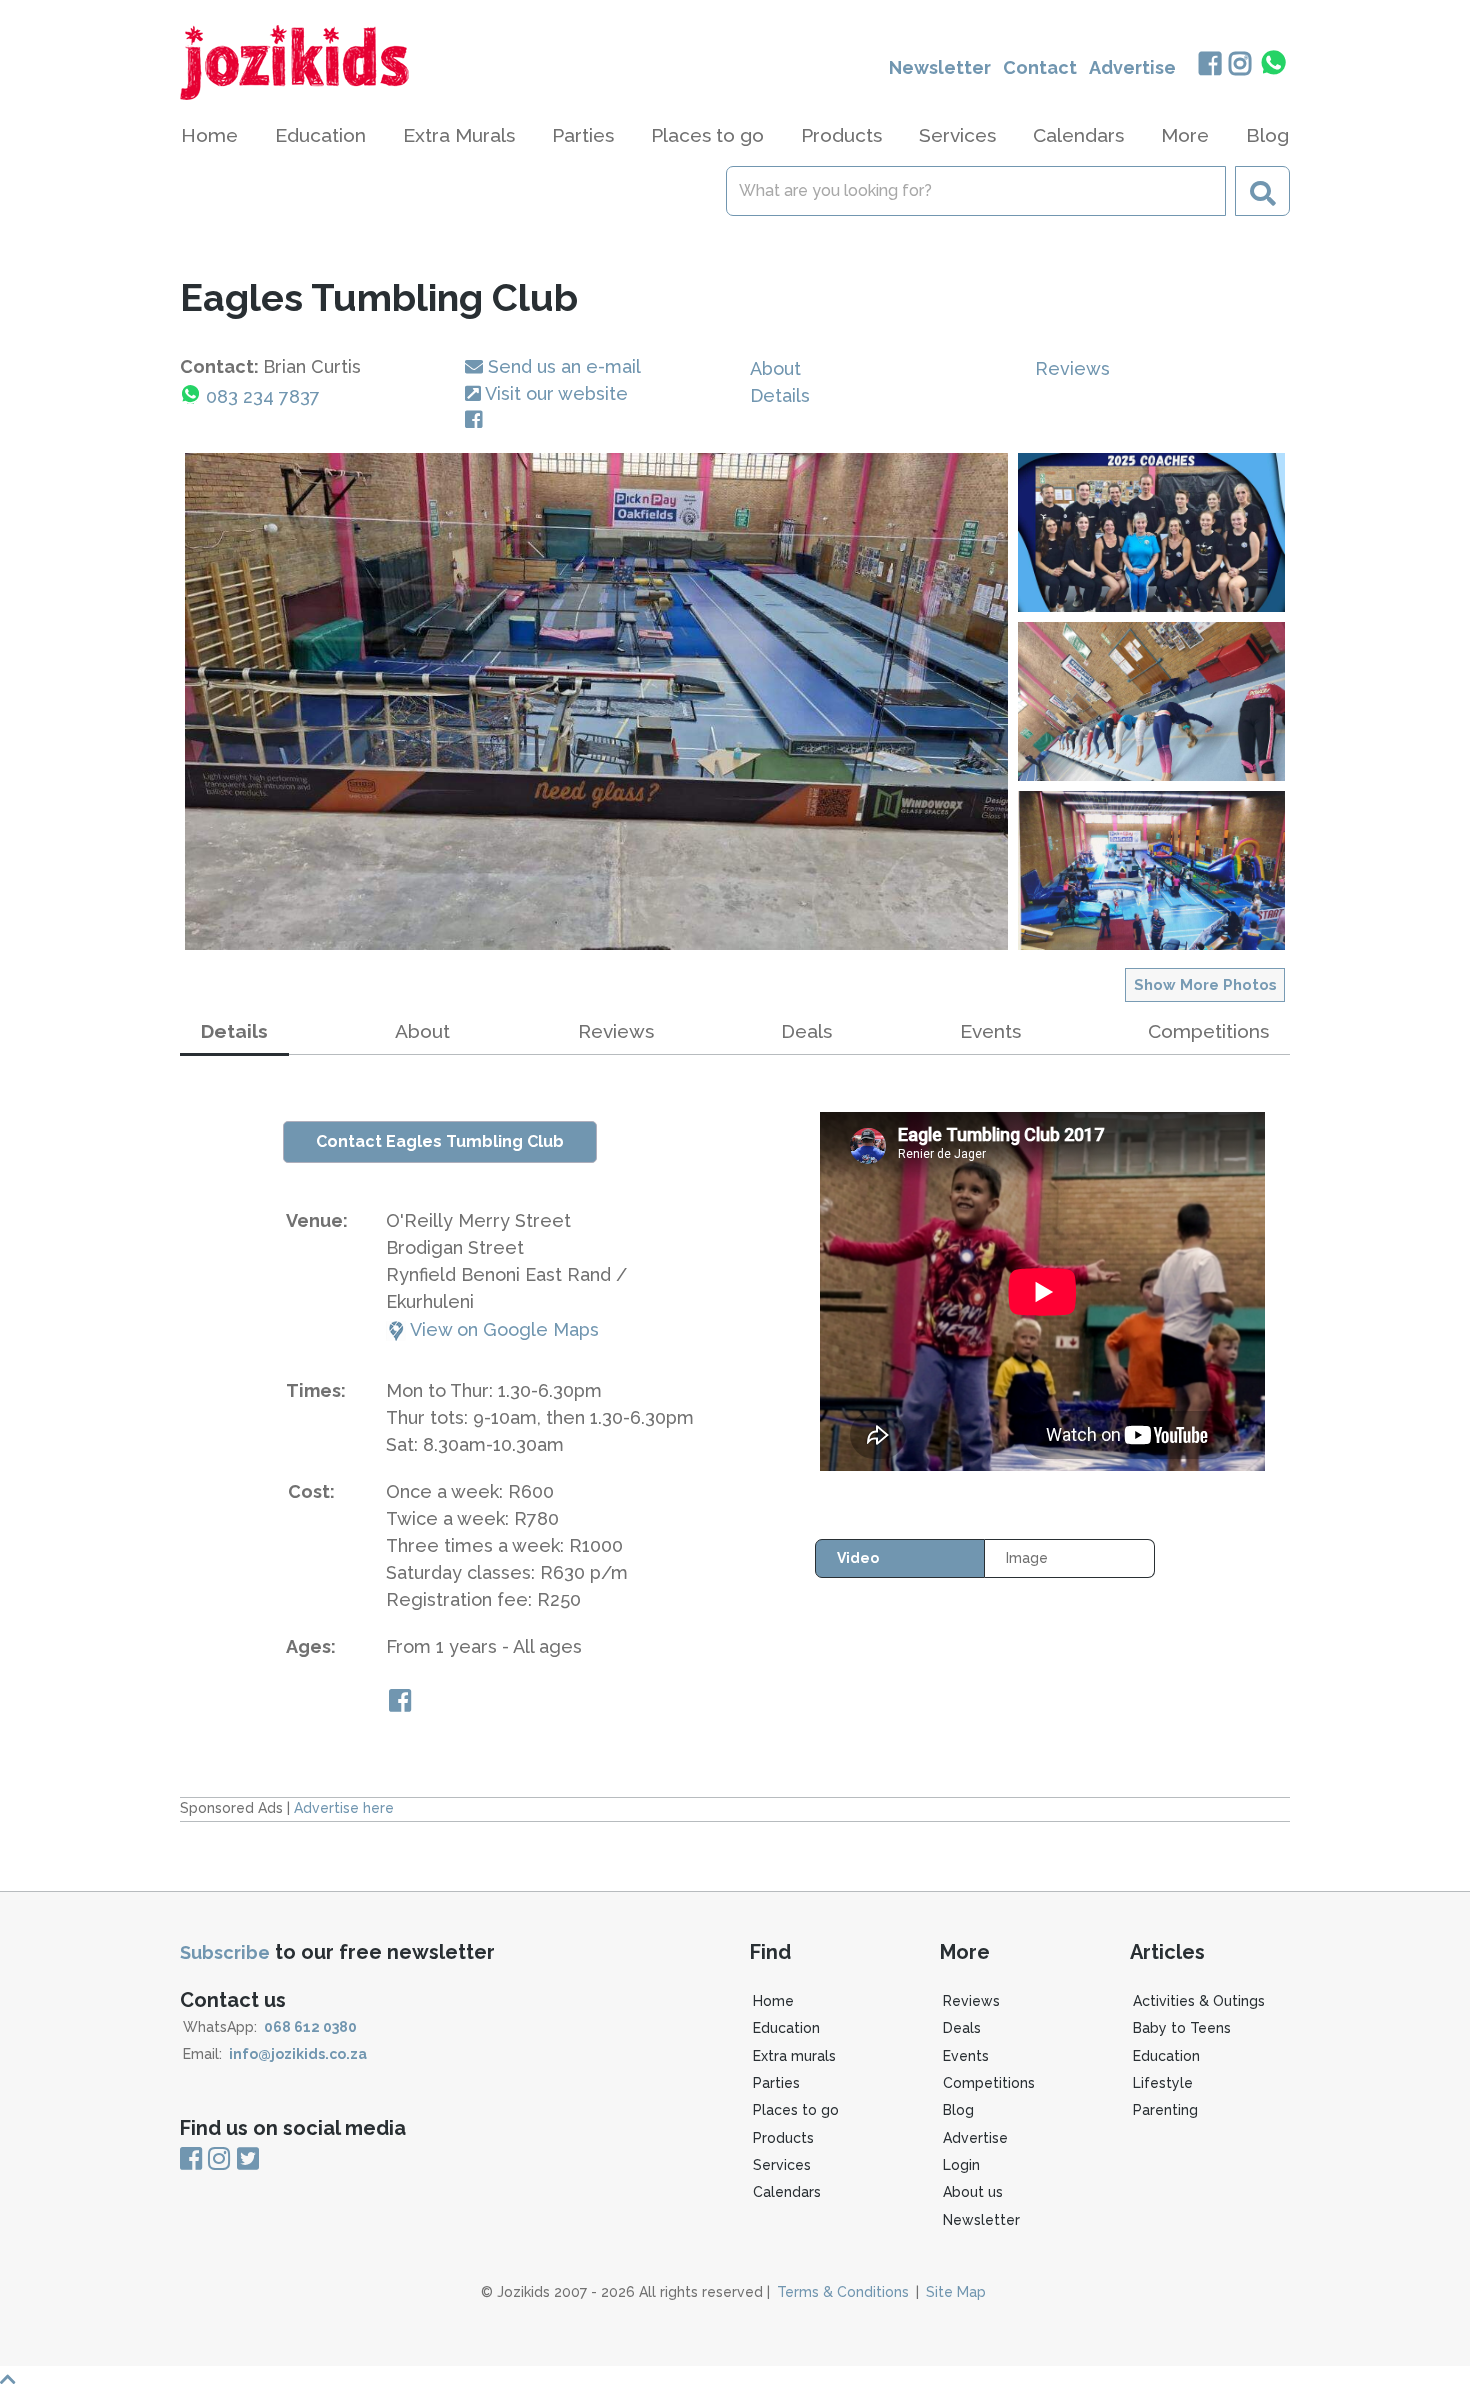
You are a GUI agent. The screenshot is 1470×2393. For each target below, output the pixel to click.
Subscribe (225, 1952)
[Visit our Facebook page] (478, 420)
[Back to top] (735, 2379)
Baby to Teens (1182, 2028)
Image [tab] (1027, 1558)
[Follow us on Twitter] (248, 2159)
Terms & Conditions (843, 2292)
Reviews (1072, 368)
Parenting (1165, 2110)
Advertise (1132, 67)
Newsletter (940, 67)
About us (973, 2192)
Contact (1040, 67)
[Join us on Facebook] (1209, 65)
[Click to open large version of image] (596, 701)
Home (209, 135)
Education (786, 2028)
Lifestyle (1163, 2083)
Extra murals (794, 2056)
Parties (776, 2083)
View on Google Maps (502, 1329)
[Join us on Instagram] (1240, 65)
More (1185, 135)
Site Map (956, 2292)
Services (782, 2165)
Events (990, 1031)
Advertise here (344, 1808)
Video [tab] (858, 1558)
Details (780, 395)
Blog (1267, 135)
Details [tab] (234, 1031)
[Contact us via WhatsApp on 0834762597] (1274, 63)
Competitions (1208, 1031)
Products (783, 2138)
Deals (806, 1031)
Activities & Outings (1199, 2001)
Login (961, 2165)
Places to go (796, 2110)
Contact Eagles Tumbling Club (440, 1141)
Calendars (1078, 135)
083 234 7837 (263, 396)
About (775, 368)
